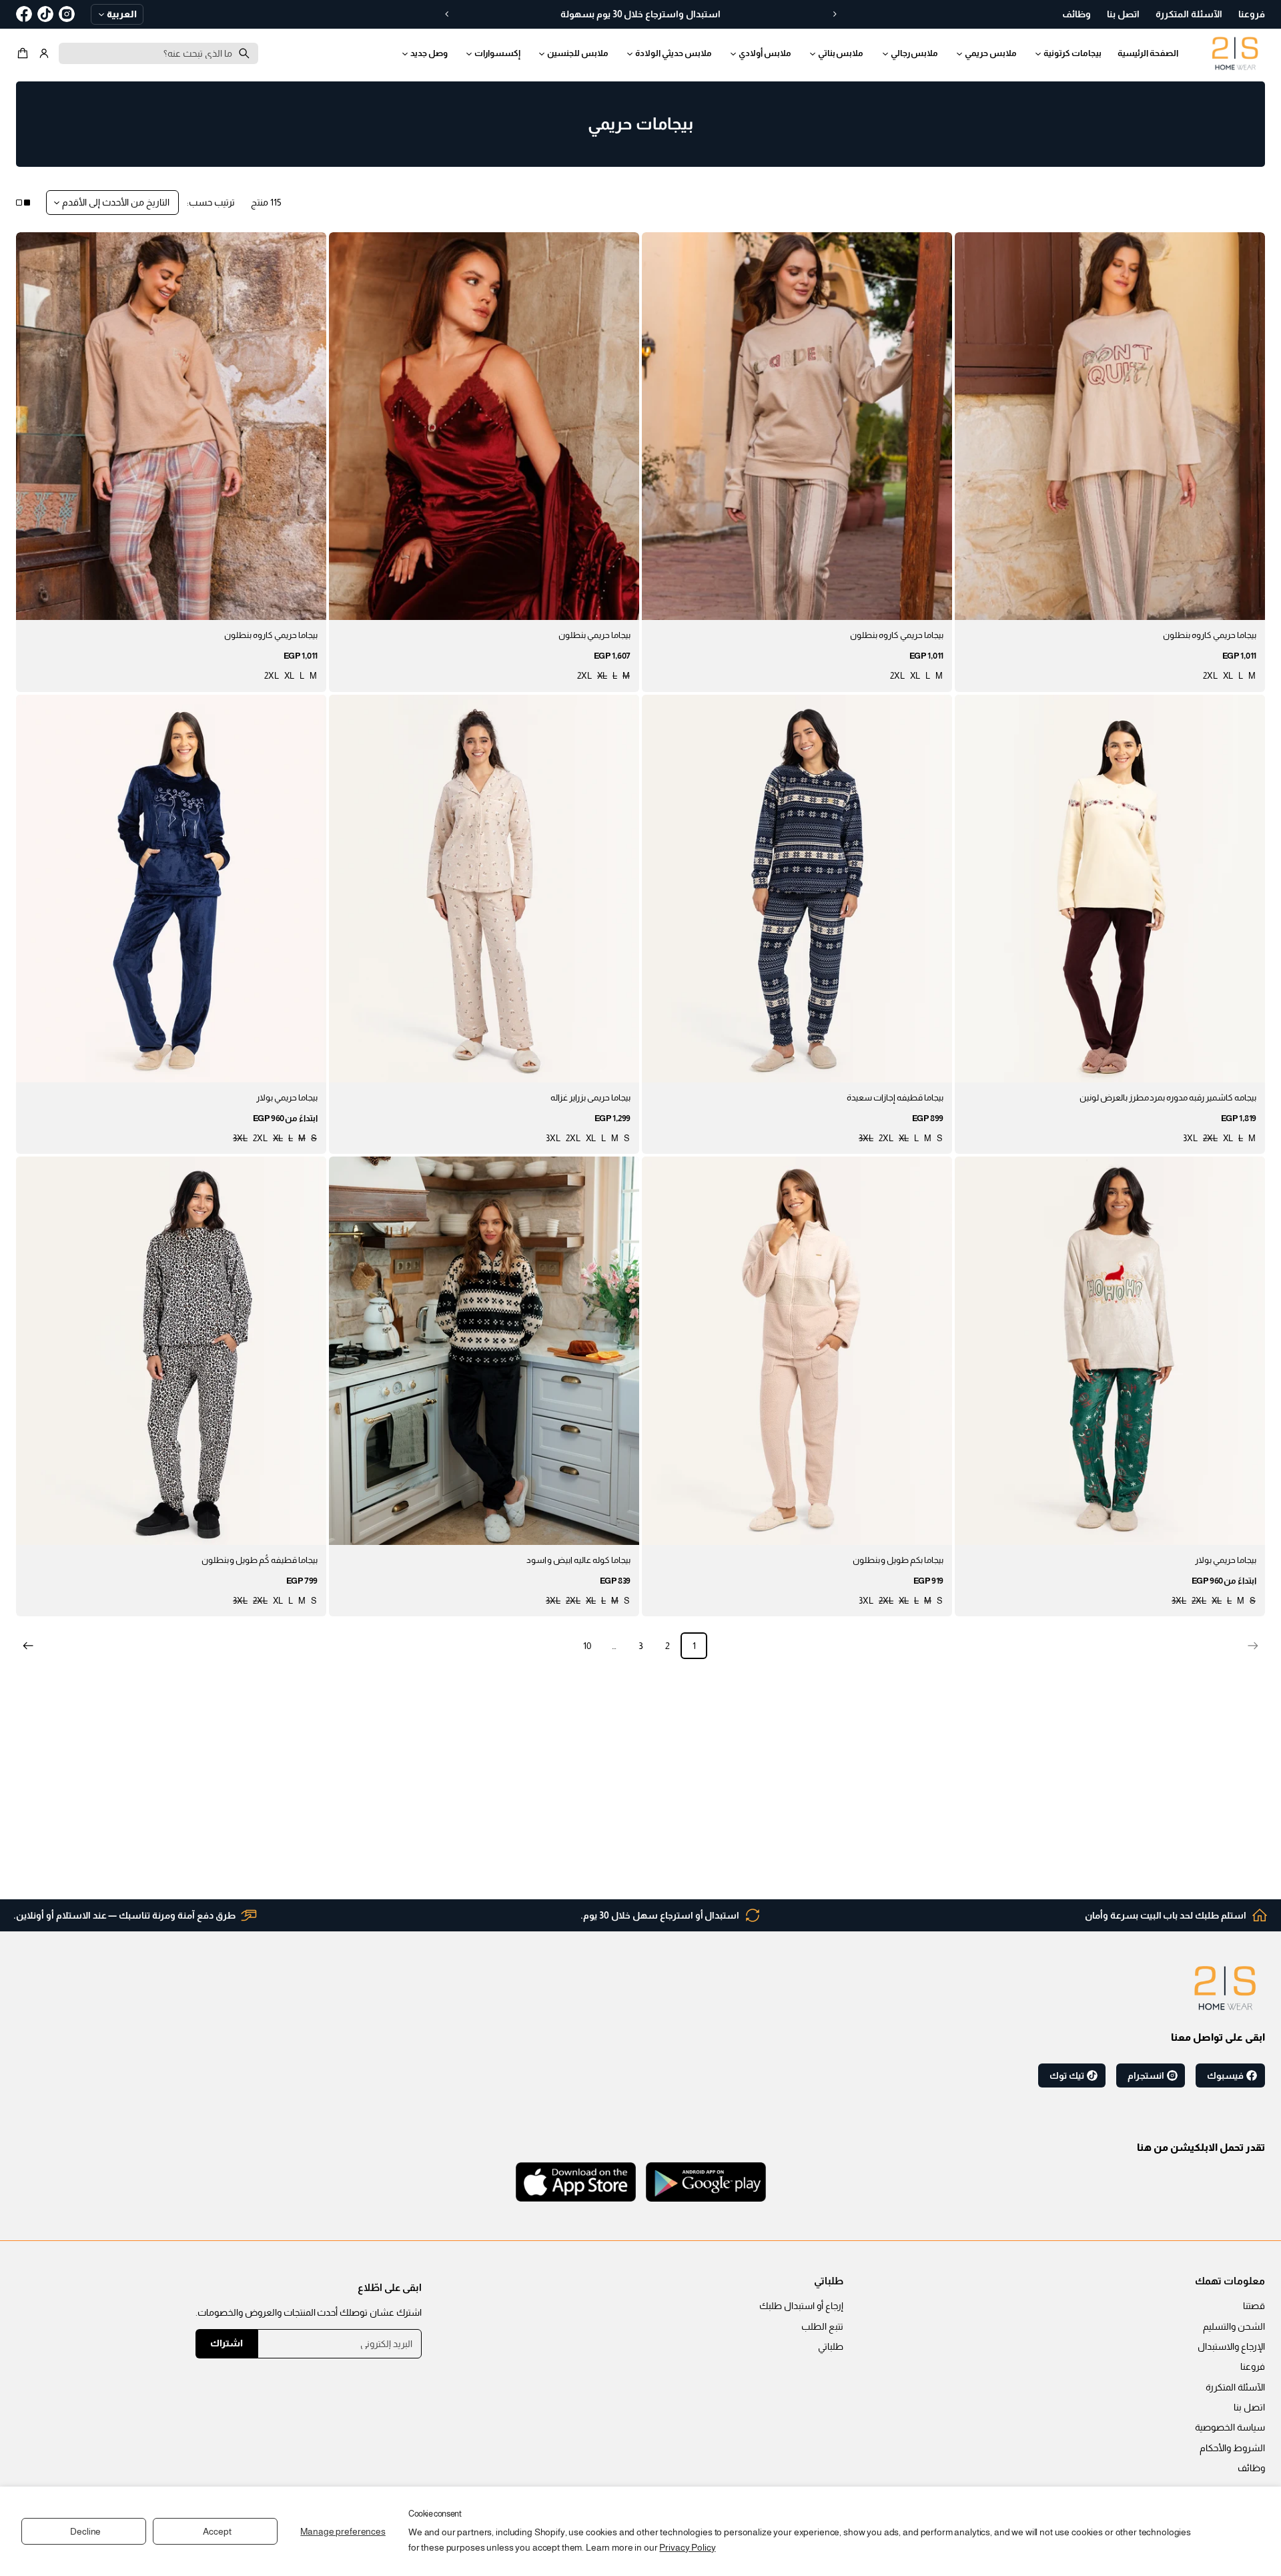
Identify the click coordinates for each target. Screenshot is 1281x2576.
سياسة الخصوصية (1230, 2427)
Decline (85, 2531)
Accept (217, 2531)
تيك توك (1067, 2075)
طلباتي (831, 2346)
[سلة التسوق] (25, 53)
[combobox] (158, 53)
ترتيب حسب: (211, 202)
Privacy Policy (687, 2547)
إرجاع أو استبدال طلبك (801, 2306)
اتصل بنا (1249, 2407)
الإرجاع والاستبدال (1231, 2346)
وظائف (1251, 2468)
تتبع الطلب (822, 2326)
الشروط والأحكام (1232, 2448)
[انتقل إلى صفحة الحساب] (44, 53)
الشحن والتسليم (1234, 2326)
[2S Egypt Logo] (1225, 1988)
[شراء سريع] (973, 602)
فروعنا (1253, 2366)
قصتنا (1254, 2306)
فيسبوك (1225, 2075)
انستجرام (1146, 2075)
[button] (25, 53)
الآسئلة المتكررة (1235, 2387)
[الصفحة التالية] (28, 1646)
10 (587, 1646)
